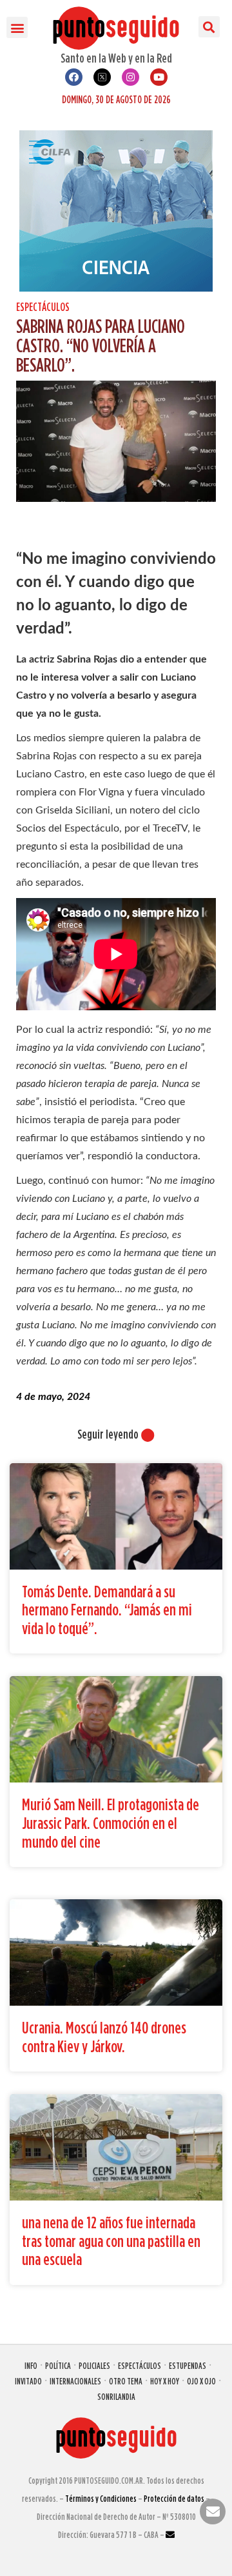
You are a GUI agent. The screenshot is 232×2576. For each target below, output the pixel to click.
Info (31, 2365)
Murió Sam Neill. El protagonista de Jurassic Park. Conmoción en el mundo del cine (111, 1822)
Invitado (28, 2381)
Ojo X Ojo (201, 2381)
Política (58, 2365)
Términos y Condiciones (101, 2498)
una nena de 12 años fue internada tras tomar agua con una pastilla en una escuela (111, 2241)
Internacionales (75, 2381)
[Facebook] (74, 77)
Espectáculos (43, 307)
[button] (17, 27)
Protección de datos (174, 2498)
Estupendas (188, 2365)
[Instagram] (130, 77)
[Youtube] (159, 77)
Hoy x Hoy (165, 2381)
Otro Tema (126, 2381)
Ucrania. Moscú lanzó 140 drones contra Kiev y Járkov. (104, 2037)
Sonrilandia (116, 2396)
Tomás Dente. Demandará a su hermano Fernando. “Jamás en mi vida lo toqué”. (107, 1610)
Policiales (94, 2365)
